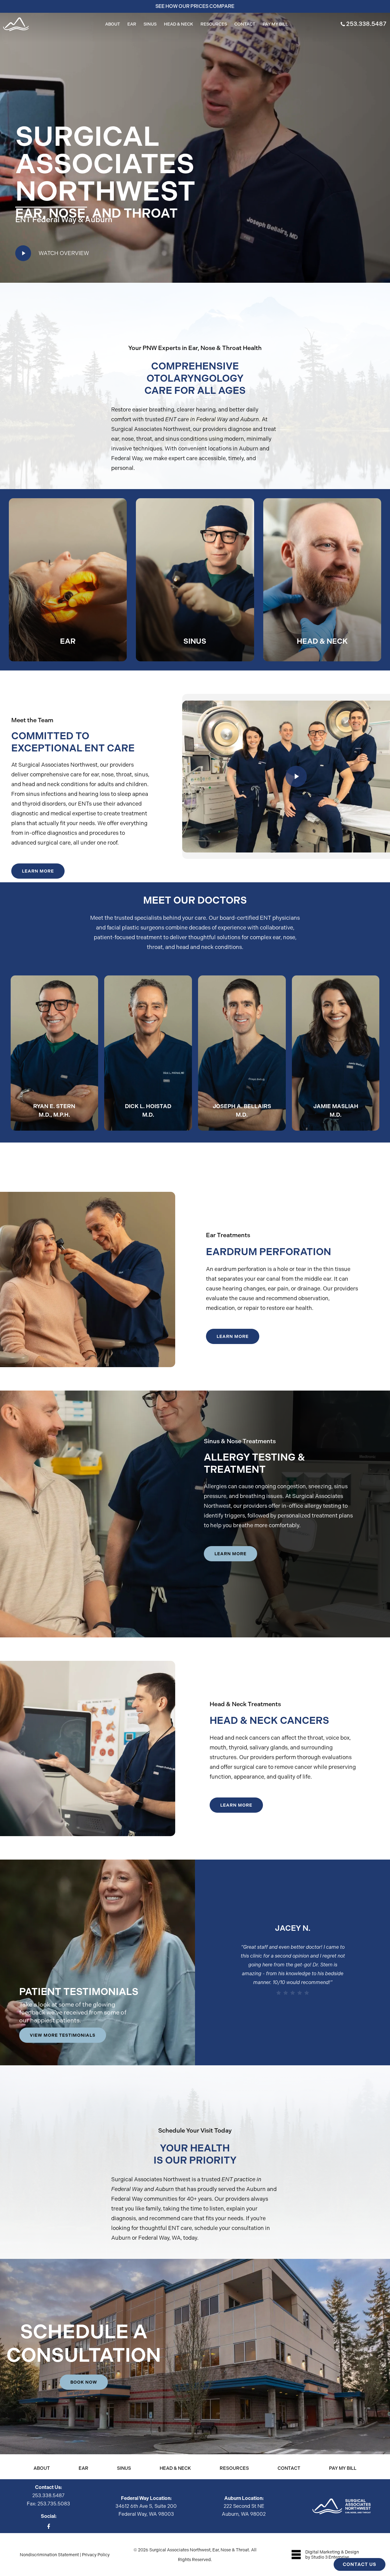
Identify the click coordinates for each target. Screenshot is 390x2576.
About (42, 2468)
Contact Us (360, 2564)
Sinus (124, 2468)
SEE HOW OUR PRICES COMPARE (195, 6)
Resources (234, 2468)
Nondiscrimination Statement (49, 2555)
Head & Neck (175, 2468)
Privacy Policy (96, 2555)
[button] (38, 871)
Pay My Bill (343, 2468)
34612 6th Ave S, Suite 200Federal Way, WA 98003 (146, 2506)
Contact (289, 2468)
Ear (83, 2468)
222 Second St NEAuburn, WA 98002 (244, 2506)
